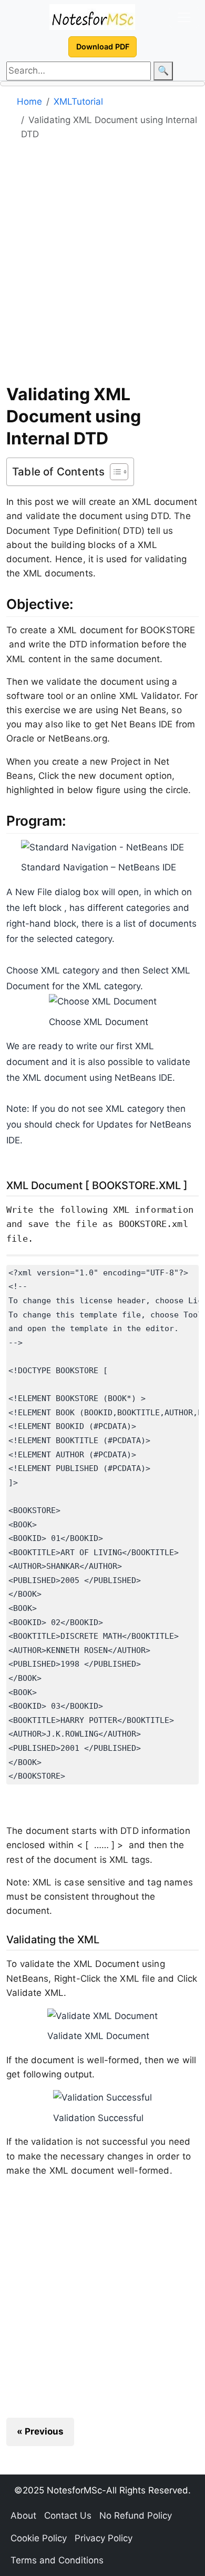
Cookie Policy (39, 2538)
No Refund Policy (136, 2516)
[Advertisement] (102, 266)
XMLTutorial (78, 102)
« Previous (40, 2431)
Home (29, 102)
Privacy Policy (104, 2538)
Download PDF (103, 47)
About (23, 2516)
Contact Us (68, 2516)
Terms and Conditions (57, 2560)
